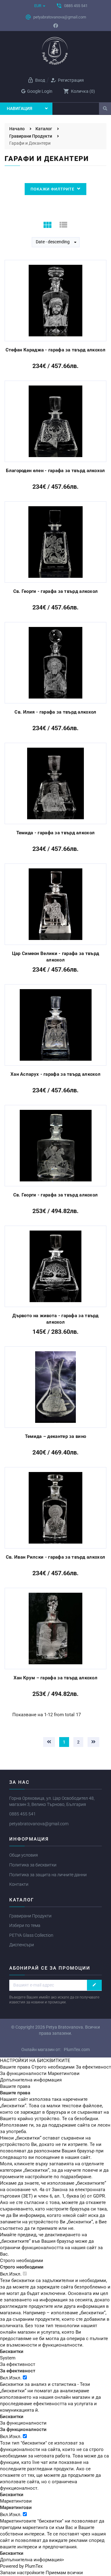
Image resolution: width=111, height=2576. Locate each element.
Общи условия (24, 1855)
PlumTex (34, 2566)
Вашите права (15, 2067)
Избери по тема (25, 1925)
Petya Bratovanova (64, 2027)
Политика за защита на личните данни (48, 1875)
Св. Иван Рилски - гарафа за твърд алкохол (55, 1557)
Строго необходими (53, 2067)
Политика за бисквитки (33, 1865)
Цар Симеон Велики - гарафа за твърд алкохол (56, 957)
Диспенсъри (22, 1945)
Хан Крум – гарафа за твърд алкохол (55, 1678)
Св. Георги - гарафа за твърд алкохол (56, 591)
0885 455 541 (23, 1814)
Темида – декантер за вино (56, 1436)
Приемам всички (64, 2573)
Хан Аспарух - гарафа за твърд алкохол (55, 1074)
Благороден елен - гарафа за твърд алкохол (55, 471)
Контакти (19, 1884)
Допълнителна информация (31, 2080)
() (79, 91)
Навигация (20, 108)
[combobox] (56, 242)
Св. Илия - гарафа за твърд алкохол (55, 712)
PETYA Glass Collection (31, 1935)
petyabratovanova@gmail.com (39, 1824)
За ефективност (93, 2067)
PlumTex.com (77, 2049)
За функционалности (23, 2073)
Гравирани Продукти (30, 1916)
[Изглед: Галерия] (47, 225)
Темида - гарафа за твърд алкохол (56, 833)
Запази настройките (22, 2573)
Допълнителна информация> (32, 2560)
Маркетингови (64, 2073)
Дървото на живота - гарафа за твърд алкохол (55, 1319)
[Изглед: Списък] (64, 225)
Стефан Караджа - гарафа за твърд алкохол (55, 350)
